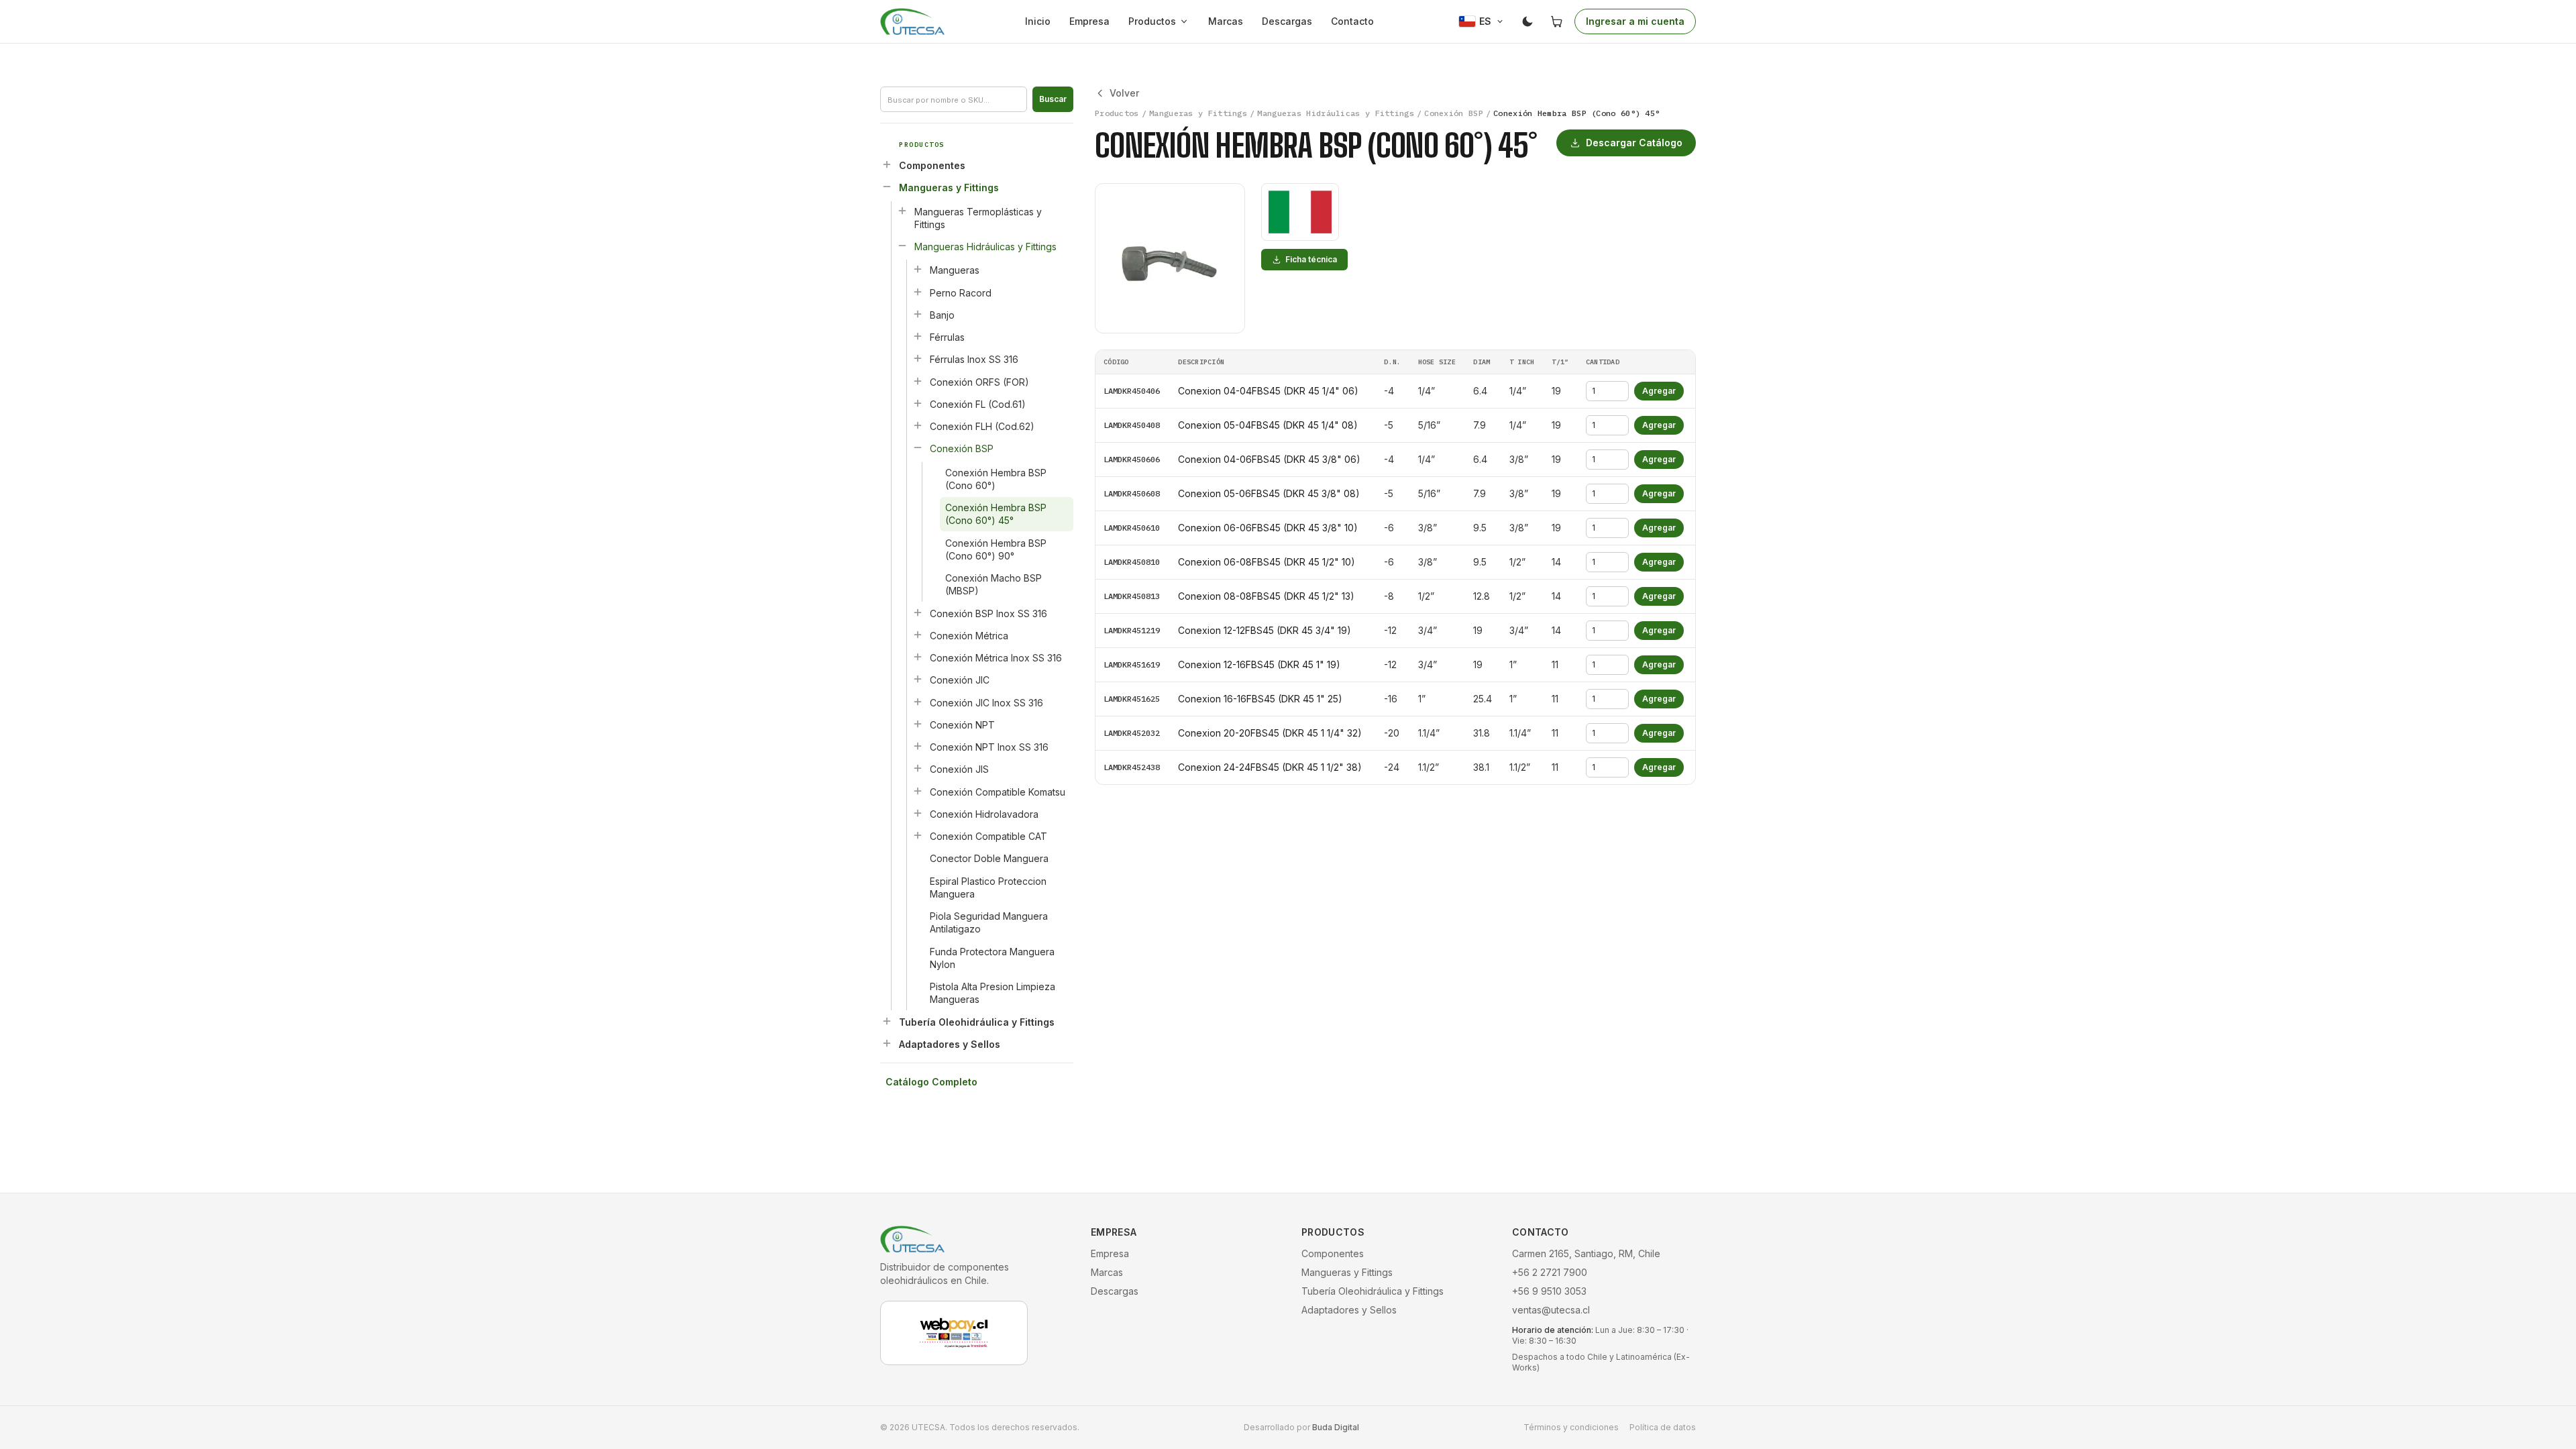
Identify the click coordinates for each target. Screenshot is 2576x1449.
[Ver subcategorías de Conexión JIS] (918, 768)
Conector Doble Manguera (989, 858)
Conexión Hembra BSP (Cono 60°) (996, 479)
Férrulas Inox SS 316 (974, 359)
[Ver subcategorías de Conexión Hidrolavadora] (918, 813)
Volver (1124, 93)
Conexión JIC (960, 680)
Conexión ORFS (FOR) (979, 382)
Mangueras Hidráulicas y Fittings (985, 247)
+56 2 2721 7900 (1550, 1272)
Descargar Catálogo (1634, 143)
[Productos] (1187, 21)
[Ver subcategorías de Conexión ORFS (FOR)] (918, 381)
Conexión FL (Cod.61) (978, 404)
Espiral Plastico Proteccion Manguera (988, 888)
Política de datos (1663, 1427)
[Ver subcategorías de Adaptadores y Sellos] (887, 1043)
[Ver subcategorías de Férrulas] (918, 336)
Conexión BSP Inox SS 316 (988, 613)
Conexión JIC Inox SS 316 (986, 703)
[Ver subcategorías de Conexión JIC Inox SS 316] (918, 702)
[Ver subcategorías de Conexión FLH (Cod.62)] (918, 425)
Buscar (1053, 99)
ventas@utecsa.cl (1551, 1310)
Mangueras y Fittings (949, 187)
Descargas (1287, 21)
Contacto (1352, 21)
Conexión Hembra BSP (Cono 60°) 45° (996, 514)
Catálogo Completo (931, 1082)
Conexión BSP (962, 448)
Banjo (942, 315)
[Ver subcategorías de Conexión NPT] (918, 724)
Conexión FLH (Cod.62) (982, 426)
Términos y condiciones (1571, 1427)
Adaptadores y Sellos (950, 1044)
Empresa (1089, 21)
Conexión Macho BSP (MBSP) (994, 584)
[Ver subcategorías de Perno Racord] (918, 292)
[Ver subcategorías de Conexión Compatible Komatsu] (918, 791)
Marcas (1226, 21)
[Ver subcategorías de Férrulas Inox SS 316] (918, 358)
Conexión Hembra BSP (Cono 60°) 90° (996, 549)
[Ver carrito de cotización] (1557, 21)
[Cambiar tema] (1527, 21)
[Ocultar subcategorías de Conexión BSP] (918, 447)
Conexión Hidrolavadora (984, 814)
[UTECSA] (912, 21)
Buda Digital (1336, 1427)
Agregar (1659, 391)
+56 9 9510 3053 (1549, 1291)
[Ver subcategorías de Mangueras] (918, 269)
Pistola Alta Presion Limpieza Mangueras (992, 993)
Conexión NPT (962, 725)
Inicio (1038, 21)
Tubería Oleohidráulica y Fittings (977, 1022)
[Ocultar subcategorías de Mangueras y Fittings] (887, 186)
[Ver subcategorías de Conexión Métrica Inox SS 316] (918, 657)
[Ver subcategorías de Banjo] (918, 314)
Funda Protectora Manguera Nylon (992, 958)
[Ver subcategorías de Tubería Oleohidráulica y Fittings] (887, 1021)
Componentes (932, 165)
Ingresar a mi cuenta (1635, 21)
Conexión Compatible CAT (988, 836)
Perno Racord (961, 293)
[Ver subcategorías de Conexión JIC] (918, 679)
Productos (1152, 21)
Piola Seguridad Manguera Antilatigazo (989, 922)
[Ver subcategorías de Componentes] (887, 164)
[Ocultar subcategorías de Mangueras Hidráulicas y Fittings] (902, 246)
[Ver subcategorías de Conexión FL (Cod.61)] (918, 403)
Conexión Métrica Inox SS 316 (996, 658)
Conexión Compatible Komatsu (998, 792)
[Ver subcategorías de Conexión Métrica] (918, 635)
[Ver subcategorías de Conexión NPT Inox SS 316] (918, 746)
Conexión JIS (959, 769)
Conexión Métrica (969, 636)
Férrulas (947, 337)
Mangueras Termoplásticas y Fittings (978, 218)
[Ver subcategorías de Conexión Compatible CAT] (918, 835)
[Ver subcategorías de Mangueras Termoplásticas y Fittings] (902, 211)
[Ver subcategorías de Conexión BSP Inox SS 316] (918, 612)
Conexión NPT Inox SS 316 (989, 747)
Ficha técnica (1311, 259)
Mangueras (955, 270)
